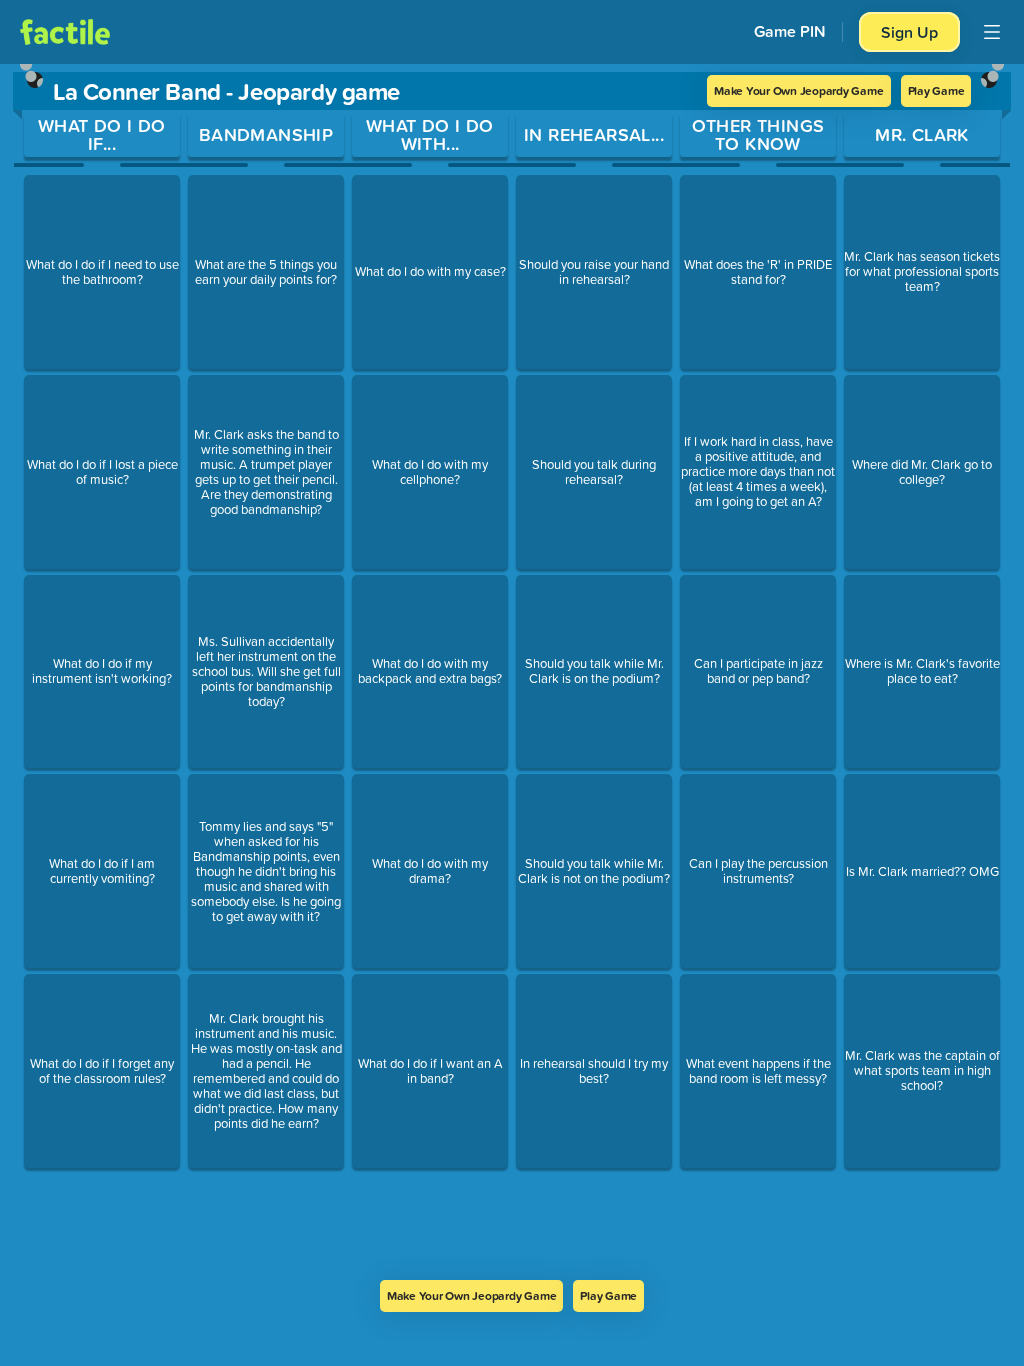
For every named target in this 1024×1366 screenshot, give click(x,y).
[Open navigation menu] (992, 32)
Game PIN (790, 31)
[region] (512, 672)
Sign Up (909, 32)
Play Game (936, 90)
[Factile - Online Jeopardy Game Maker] (65, 32)
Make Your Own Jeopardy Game (799, 90)
